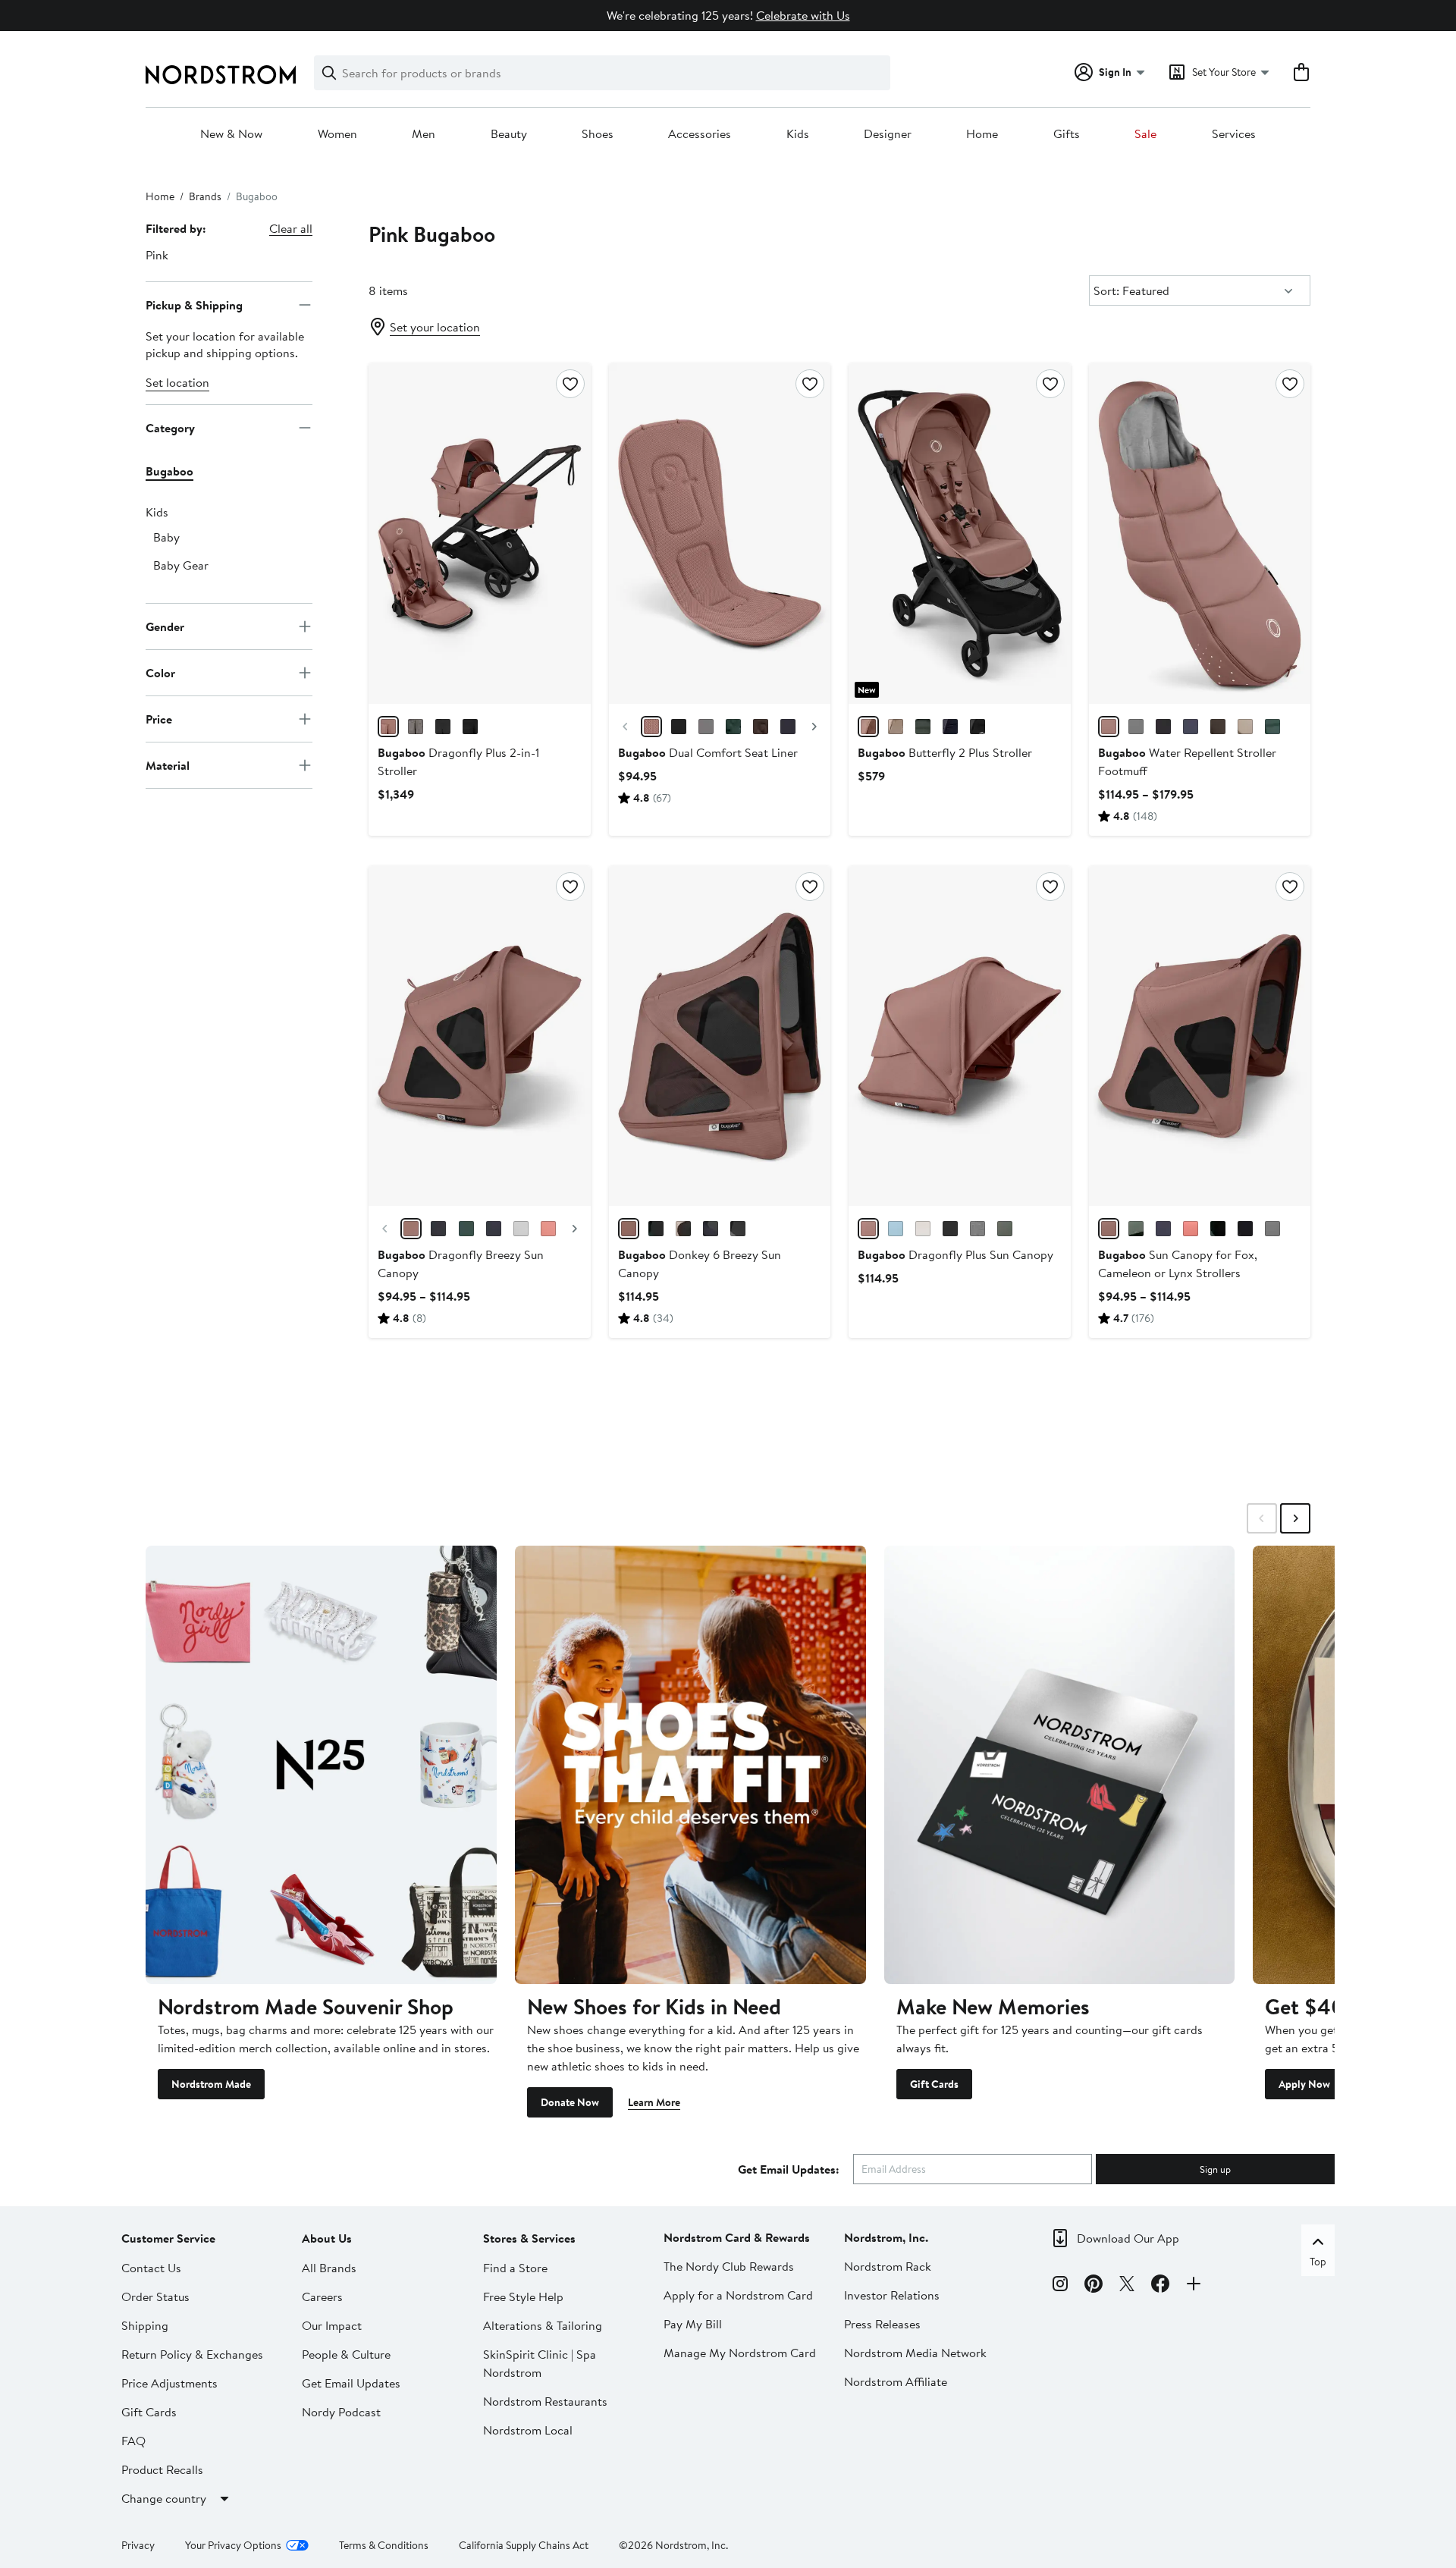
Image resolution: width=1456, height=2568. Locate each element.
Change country (164, 2498)
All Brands (329, 2268)
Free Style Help (523, 2296)
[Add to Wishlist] (570, 384)
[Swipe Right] (1295, 1518)
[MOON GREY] (706, 727)
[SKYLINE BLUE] (896, 1229)
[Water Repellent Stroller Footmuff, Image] (1200, 533)
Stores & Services (529, 2238)
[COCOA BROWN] (1218, 727)
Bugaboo (169, 471)
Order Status (155, 2296)
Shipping (145, 2325)
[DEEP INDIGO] (788, 727)
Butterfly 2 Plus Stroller (945, 752)
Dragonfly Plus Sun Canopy (955, 1254)
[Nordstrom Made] (321, 1765)
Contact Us (151, 2268)
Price (159, 718)
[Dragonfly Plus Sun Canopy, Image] (959, 1036)
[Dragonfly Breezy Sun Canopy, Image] (479, 1036)
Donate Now (570, 2102)
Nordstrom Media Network (915, 2353)
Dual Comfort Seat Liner (708, 752)
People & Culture (346, 2354)
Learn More (654, 2102)
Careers (322, 2296)
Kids (798, 134)
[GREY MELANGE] (416, 727)
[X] (1127, 2286)
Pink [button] (157, 255)
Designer (888, 134)
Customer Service (168, 2238)
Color (160, 672)
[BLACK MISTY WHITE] (470, 727)
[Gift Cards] (1060, 1765)
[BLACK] (1163, 727)
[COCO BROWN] (761, 727)
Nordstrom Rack (888, 2266)
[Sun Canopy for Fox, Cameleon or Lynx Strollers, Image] (1200, 1036)
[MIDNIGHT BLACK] (679, 727)
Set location (177, 382)
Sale (1145, 134)
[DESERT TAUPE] (896, 727)
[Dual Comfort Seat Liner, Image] (720, 533)
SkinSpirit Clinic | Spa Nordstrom (540, 2363)
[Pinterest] (1094, 2286)
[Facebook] (1160, 2286)
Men (424, 134)
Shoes (598, 134)
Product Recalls (162, 2469)
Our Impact (332, 2325)
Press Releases (882, 2324)
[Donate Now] (690, 1765)
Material (168, 764)
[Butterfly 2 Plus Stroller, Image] (959, 533)
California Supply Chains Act (524, 2545)
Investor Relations (892, 2295)
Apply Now (1304, 2084)
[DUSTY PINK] (388, 727)
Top (1318, 2262)
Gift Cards (934, 2084)
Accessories (700, 134)
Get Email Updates (351, 2383)
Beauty (509, 134)
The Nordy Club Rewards (729, 2266)
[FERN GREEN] (733, 727)
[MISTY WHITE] (923, 1229)
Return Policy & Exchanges (192, 2354)
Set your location (435, 327)
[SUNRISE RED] (548, 1229)
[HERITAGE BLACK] (443, 727)
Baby (166, 537)
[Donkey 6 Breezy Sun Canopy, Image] (720, 1036)
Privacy (138, 2545)
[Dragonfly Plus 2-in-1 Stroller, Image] (479, 533)
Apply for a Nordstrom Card (738, 2295)
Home (982, 134)
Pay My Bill (693, 2324)
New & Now (231, 134)
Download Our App (1128, 2238)
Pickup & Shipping (194, 304)
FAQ (133, 2441)
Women (337, 134)
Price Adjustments (169, 2383)
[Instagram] (1060, 2286)
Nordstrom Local (528, 2430)
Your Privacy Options (233, 2545)
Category (170, 427)
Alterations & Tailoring (543, 2325)
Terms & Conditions (384, 2545)
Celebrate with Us (803, 15)
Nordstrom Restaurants (545, 2401)
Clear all (291, 228)
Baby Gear (181, 565)
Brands (205, 196)
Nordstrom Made (211, 2084)
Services (1234, 134)
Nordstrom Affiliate (896, 2381)
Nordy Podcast (341, 2412)
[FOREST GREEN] (923, 727)
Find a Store (515, 2268)
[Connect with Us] (1194, 2286)
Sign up (1215, 2169)
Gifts (1067, 134)
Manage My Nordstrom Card (740, 2353)
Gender (165, 626)
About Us (327, 2238)
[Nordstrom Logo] (221, 75)
